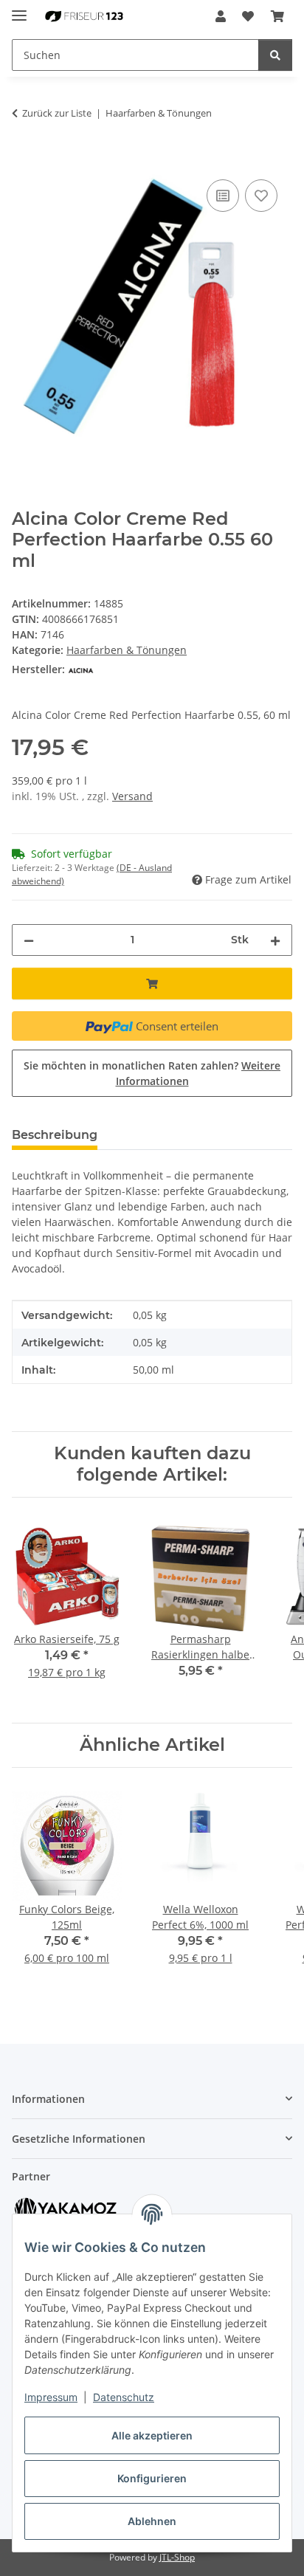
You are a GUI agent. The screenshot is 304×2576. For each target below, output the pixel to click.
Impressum (51, 2397)
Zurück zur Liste (57, 113)
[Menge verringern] (29, 940)
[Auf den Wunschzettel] (261, 196)
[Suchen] (275, 55)
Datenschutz (124, 2397)
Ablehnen (152, 2521)
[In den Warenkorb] (24, 159)
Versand (132, 796)
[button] (221, 16)
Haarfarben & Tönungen (127, 650)
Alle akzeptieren (152, 2435)
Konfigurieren (152, 2478)
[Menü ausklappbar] (19, 9)
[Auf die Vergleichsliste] (223, 196)
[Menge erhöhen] (275, 940)
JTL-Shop (177, 2557)
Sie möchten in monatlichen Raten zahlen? (152, 1073)
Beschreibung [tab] (55, 1135)
